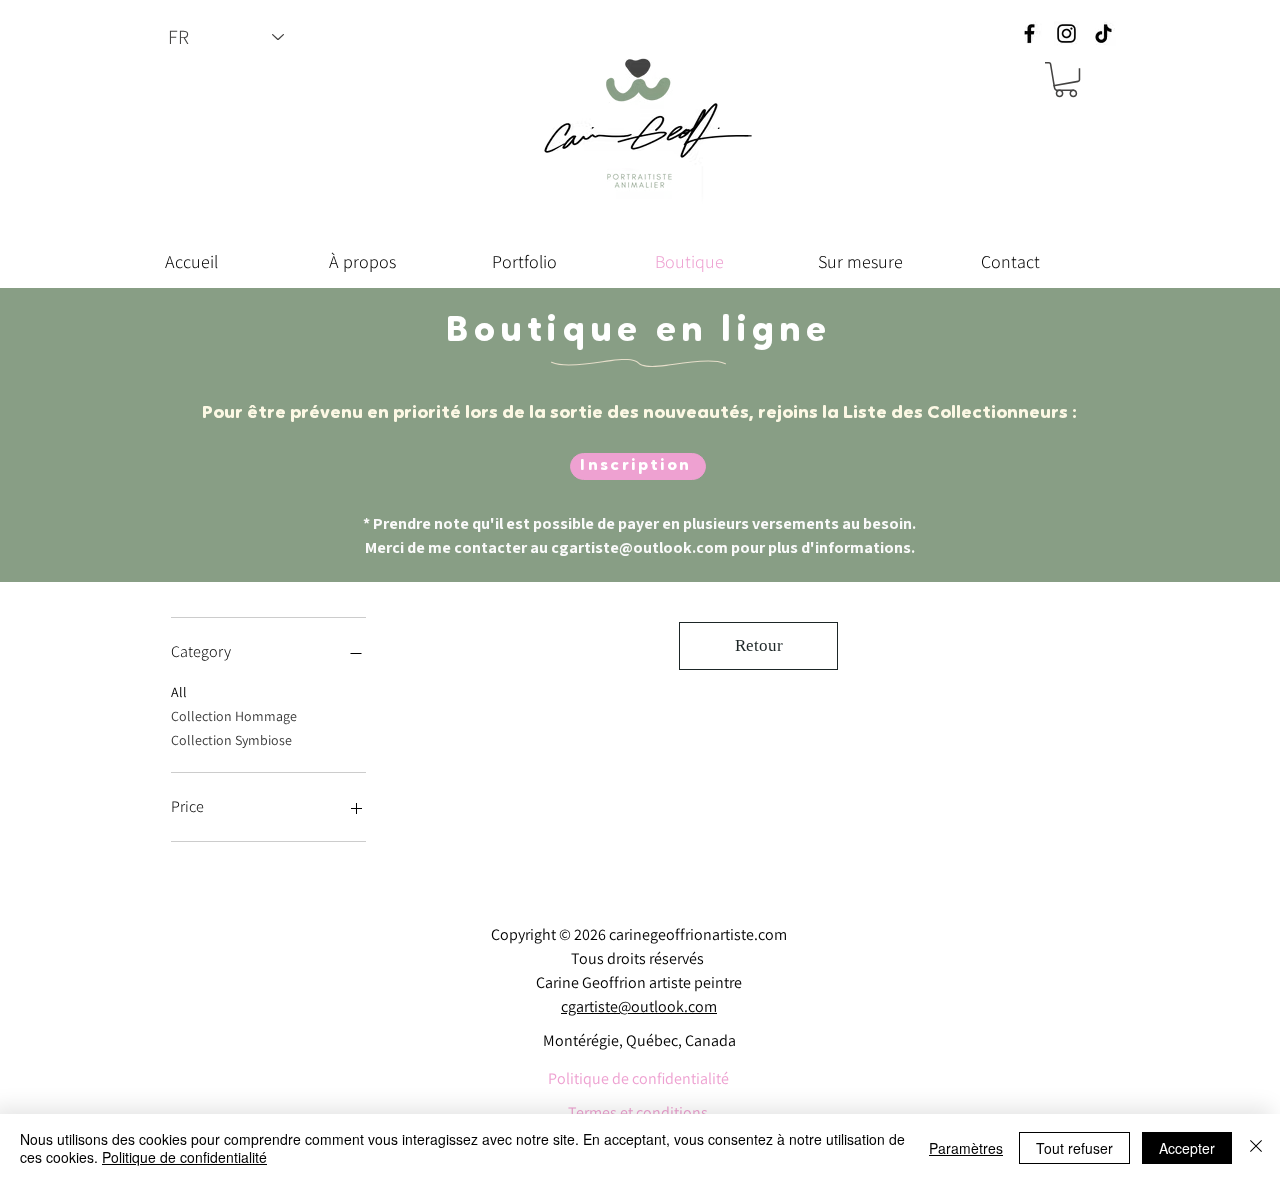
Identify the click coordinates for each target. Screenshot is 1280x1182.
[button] (1066, 79)
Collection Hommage (234, 716)
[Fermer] (1256, 1148)
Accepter (1187, 1148)
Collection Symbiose (231, 740)
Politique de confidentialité (184, 1157)
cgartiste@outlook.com (639, 547)
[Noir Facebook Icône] (1029, 33)
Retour (759, 645)
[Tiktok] (1103, 33)
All (179, 692)
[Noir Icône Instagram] (1066, 33)
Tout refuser (1074, 1148)
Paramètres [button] (966, 1148)
